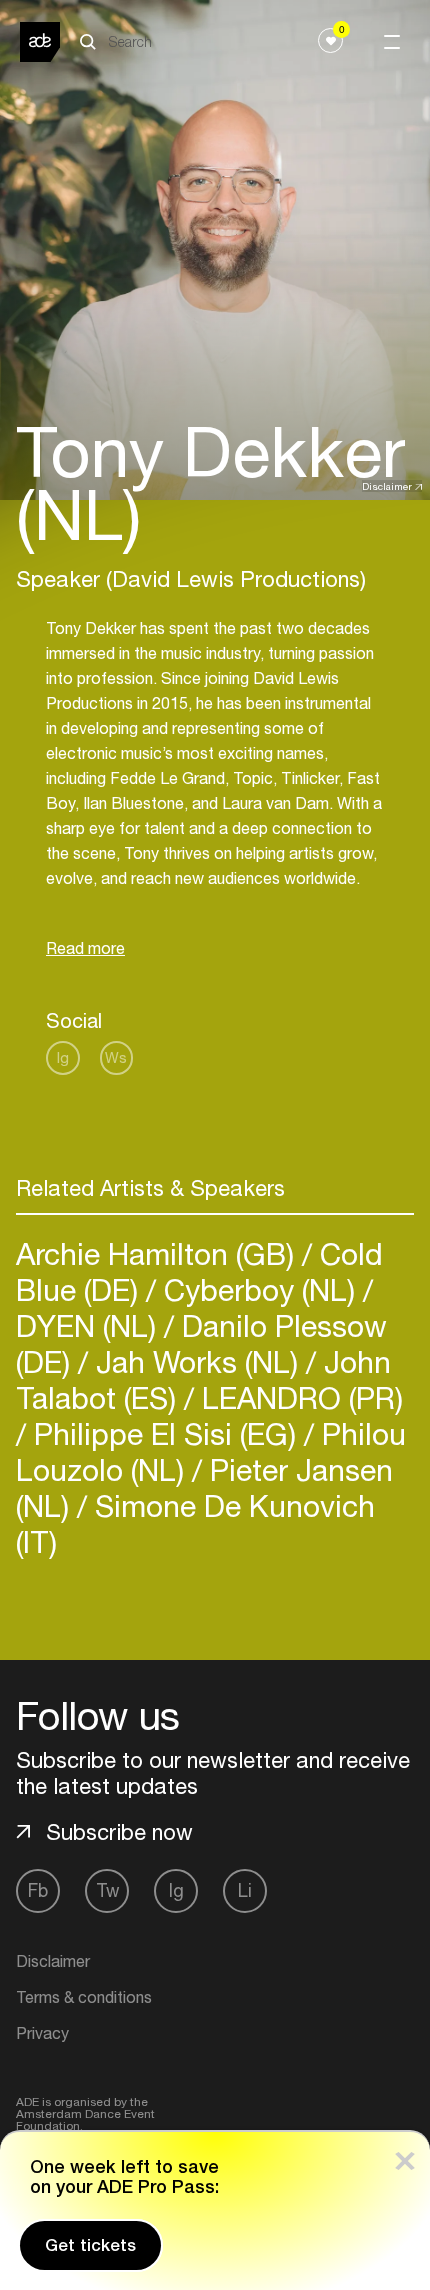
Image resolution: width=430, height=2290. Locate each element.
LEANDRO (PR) (298, 1397)
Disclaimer (387, 486)
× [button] (405, 2156)
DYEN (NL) (90, 1325)
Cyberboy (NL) (259, 1289)
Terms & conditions (84, 1997)
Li (245, 1890)
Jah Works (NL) (197, 1361)
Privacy (42, 2033)
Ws (116, 1057)
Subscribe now (119, 1832)
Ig (63, 1057)
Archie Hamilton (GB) (159, 1253)
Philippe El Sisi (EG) (165, 1433)
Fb (38, 1890)
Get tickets (90, 2245)
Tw (107, 1890)
